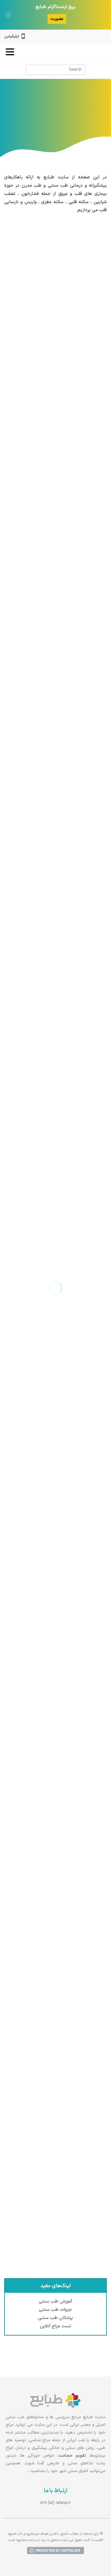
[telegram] (85, 36)
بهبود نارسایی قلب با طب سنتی (71, 1665)
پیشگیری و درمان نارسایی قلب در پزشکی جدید (56, 509)
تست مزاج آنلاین (56, 2326)
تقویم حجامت (72, 2456)
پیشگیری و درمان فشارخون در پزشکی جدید (59, 671)
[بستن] (8, 15)
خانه (64, 120)
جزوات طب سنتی (55, 2310)
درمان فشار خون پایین (79, 2179)
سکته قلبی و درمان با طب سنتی (71, 347)
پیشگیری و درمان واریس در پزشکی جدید (61, 833)
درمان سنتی (43, 120)
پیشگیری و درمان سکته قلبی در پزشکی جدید (58, 995)
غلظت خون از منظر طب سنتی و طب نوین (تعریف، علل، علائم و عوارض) (61, 1852)
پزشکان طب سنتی (55, 2318)
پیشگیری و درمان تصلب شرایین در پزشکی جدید (60, 1322)
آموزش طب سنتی (55, 2301)
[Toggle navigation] (10, 52)
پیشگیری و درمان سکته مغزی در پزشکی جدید (57, 1157)
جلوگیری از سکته (85, 2017)
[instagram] (95, 36)
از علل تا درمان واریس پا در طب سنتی (65, 1503)
